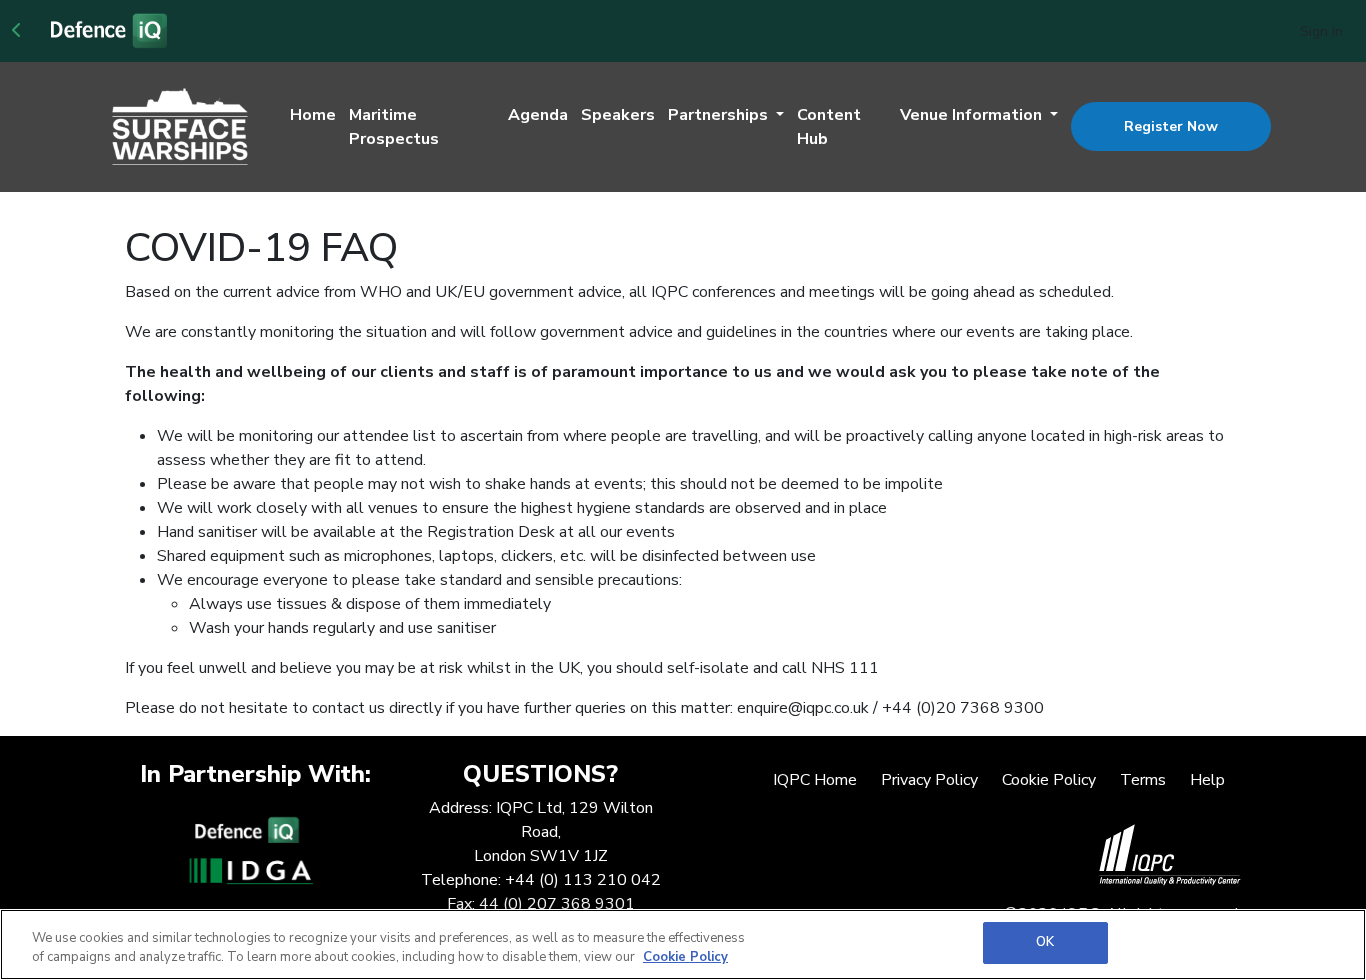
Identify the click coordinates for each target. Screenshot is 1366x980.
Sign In (1321, 31)
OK (1045, 942)
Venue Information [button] (973, 115)
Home (313, 115)
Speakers (618, 115)
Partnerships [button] (720, 115)
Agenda (538, 115)
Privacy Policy (929, 780)
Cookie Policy (1049, 780)
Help (1207, 780)
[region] (683, 944)
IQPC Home (815, 780)
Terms (1143, 780)
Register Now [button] (1171, 126)
